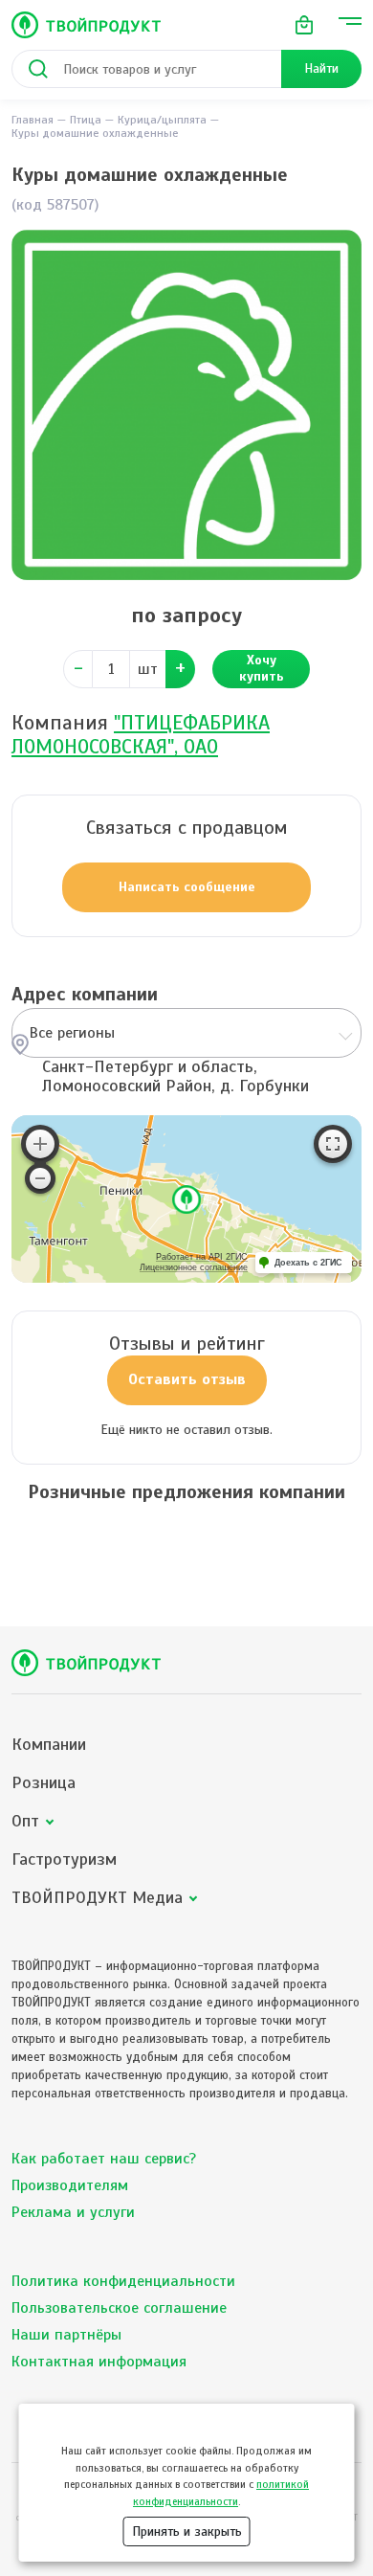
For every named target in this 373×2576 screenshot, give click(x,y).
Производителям (70, 2185)
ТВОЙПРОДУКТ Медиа (97, 1898)
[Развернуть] (333, 1144)
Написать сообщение (187, 887)
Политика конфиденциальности (123, 2281)
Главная (33, 120)
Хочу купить (262, 668)
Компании (49, 1745)
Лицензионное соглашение (194, 1267)
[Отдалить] (40, 1178)
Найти (321, 68)
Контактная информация (99, 2362)
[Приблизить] (40, 1144)
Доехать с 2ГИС (308, 1263)
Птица (86, 120)
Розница (44, 1783)
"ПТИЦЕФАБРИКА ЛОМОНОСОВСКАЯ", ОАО (141, 735)
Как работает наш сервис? (104, 2159)
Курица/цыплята (162, 120)
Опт (25, 1821)
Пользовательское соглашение (119, 2308)
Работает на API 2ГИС (202, 1257)
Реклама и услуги (73, 2212)
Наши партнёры (66, 2335)
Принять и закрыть (187, 2531)
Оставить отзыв (187, 1379)
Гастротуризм (64, 1859)
